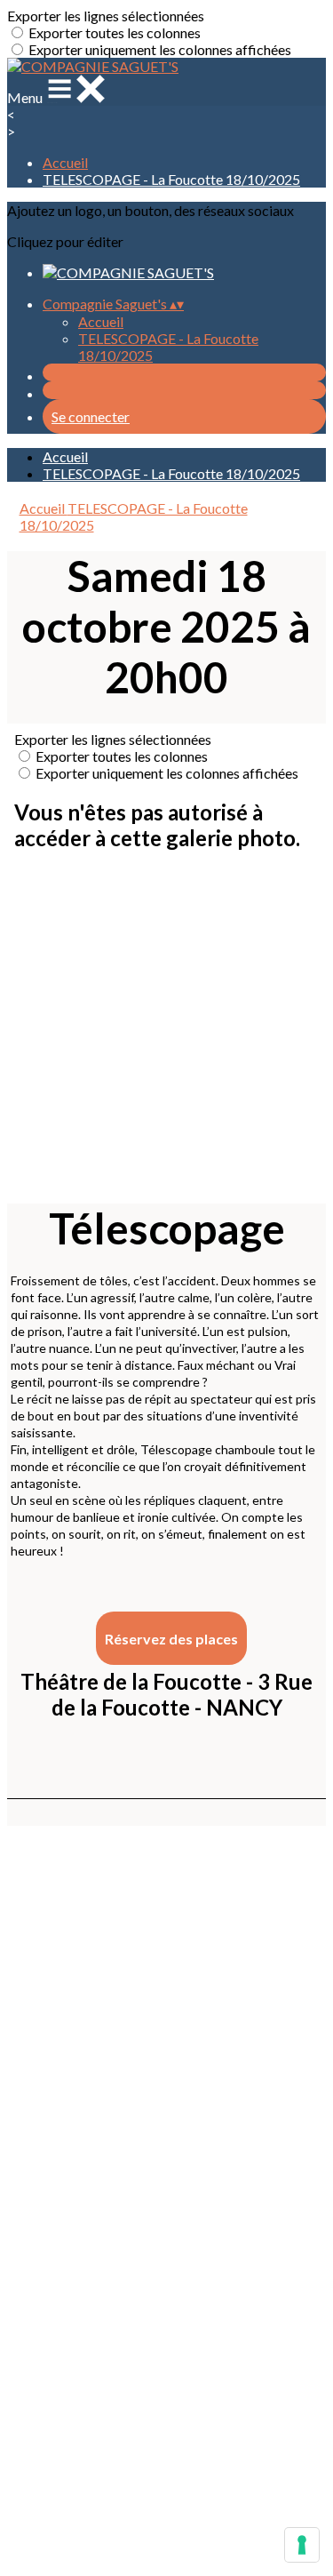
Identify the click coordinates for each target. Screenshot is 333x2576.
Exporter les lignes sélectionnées (106, 16)
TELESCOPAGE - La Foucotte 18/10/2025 (171, 179)
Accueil (65, 162)
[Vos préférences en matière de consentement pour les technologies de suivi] (302, 2545)
